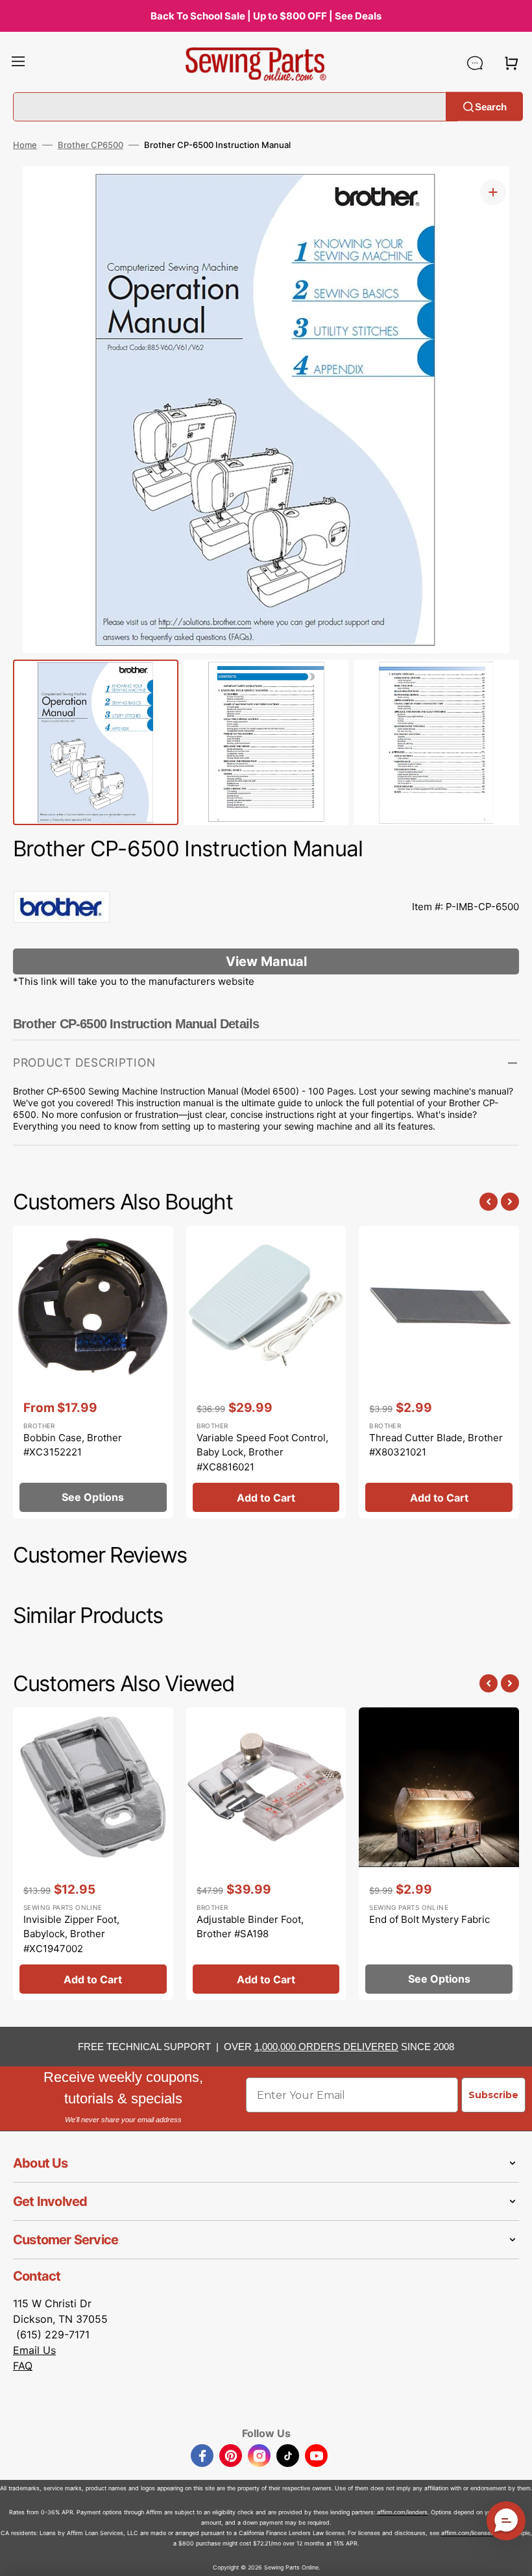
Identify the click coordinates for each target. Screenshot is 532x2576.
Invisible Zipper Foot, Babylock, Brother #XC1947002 (71, 1934)
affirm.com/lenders (402, 2512)
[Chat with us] (475, 63)
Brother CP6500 (91, 145)
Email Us (34, 2350)
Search (491, 106)
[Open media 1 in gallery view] (493, 192)
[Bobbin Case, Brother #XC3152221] (93, 1372)
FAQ (23, 2366)
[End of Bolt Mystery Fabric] (439, 1854)
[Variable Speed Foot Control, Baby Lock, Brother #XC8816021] (266, 1372)
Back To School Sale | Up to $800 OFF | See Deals (266, 16)
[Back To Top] (513, 2557)
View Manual (266, 961)
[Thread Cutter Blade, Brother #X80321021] (439, 1372)
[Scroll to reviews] (266, 878)
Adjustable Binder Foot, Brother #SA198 (250, 1927)
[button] (18, 63)
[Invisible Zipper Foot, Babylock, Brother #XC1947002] (93, 1854)
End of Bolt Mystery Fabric (429, 1919)
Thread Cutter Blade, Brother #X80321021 (436, 1445)
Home (25, 145)
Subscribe (493, 2095)
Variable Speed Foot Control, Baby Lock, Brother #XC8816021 (262, 1452)
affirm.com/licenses (467, 2533)
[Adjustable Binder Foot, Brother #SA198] (266, 1854)
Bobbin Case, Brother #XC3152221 (73, 1445)
